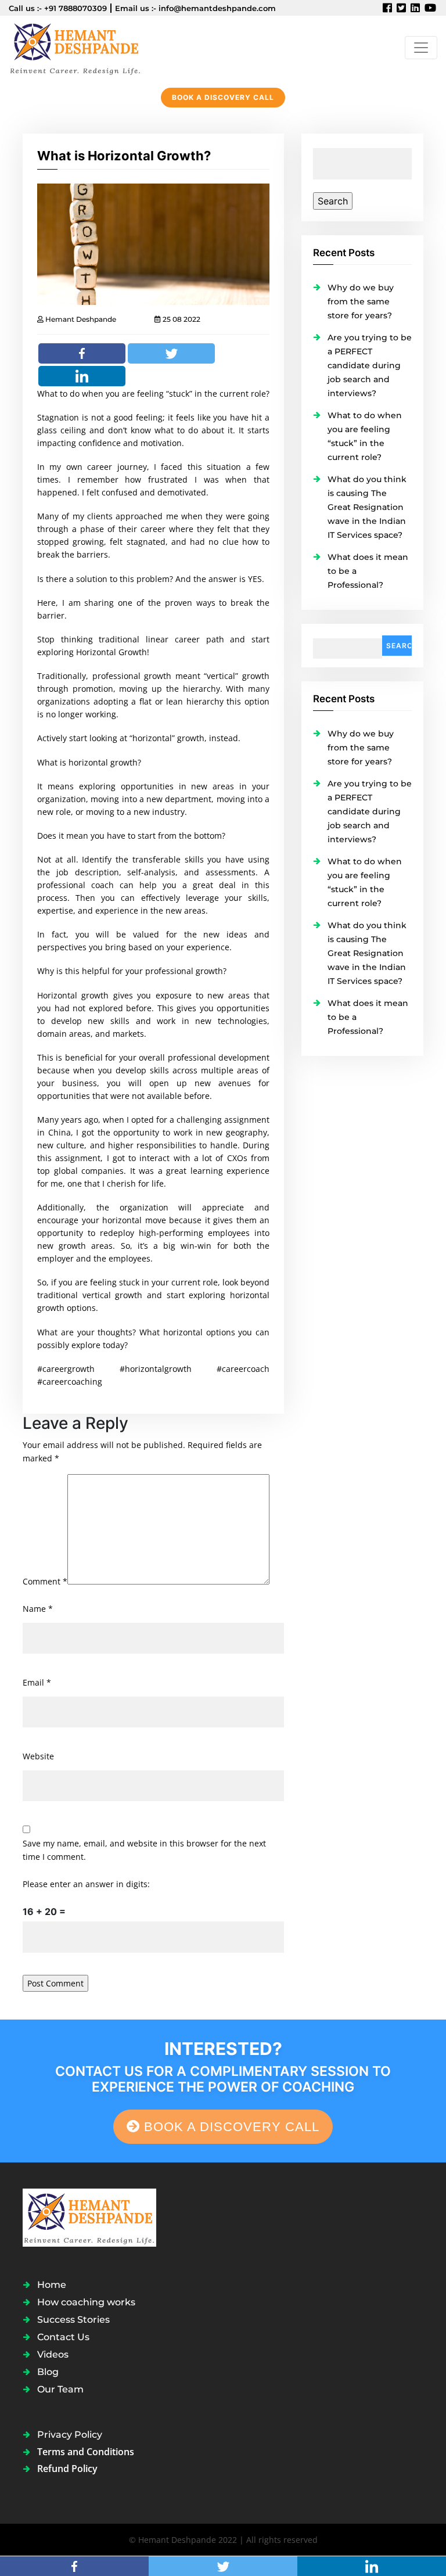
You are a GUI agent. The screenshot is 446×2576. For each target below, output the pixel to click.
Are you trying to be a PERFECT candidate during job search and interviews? (370, 365)
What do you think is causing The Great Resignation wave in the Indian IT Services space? (367, 507)
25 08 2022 (181, 319)
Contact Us (63, 2337)
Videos (53, 2354)
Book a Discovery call (223, 97)
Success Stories (73, 2320)
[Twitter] (171, 353)
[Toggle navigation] (421, 48)
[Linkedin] (82, 376)
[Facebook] (82, 353)
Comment (45, 1581)
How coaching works (86, 2302)
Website (38, 1756)
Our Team (60, 2389)
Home (52, 2285)
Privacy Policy (70, 2435)
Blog (48, 2372)
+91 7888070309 (75, 8)
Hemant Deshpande (80, 319)
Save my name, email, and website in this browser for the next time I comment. (144, 1850)
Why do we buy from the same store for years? (361, 301)
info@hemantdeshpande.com (217, 8)
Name (38, 1609)
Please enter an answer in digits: (86, 1884)
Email (37, 1682)
